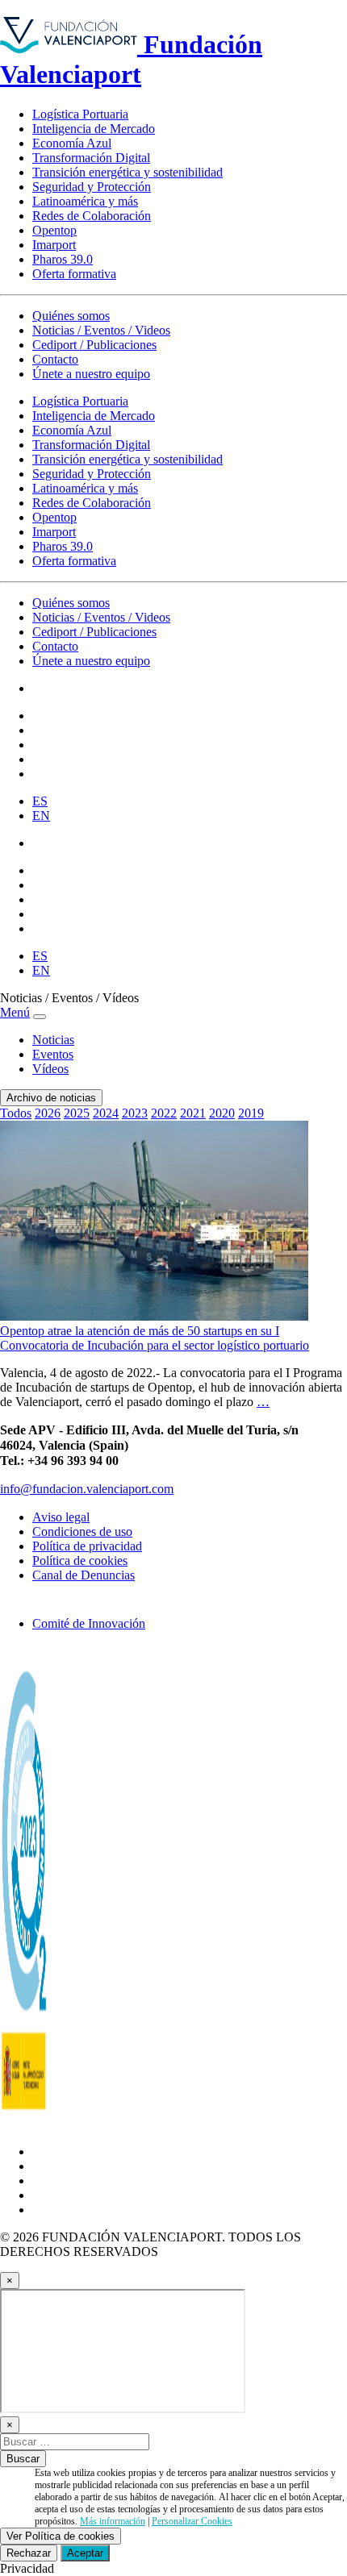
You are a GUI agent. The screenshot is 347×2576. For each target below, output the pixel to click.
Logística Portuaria (80, 114)
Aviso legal (61, 1517)
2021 (193, 1113)
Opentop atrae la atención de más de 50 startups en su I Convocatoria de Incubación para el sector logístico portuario (155, 1338)
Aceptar (85, 2553)
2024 (106, 1113)
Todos (16, 1113)
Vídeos (50, 1069)
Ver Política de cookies (61, 2536)
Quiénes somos (71, 316)
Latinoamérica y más (85, 201)
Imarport (54, 245)
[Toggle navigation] (40, 1017)
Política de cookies (80, 1561)
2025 (77, 1113)
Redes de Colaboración (92, 216)
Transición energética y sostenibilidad (128, 172)
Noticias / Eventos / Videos (101, 330)
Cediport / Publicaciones (94, 345)
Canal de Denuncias (84, 1575)
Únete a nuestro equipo (91, 374)
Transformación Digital (91, 158)
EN (41, 816)
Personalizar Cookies (192, 2521)
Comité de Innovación (89, 1623)
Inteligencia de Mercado (94, 129)
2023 (135, 1113)
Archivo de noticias (51, 1098)
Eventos (53, 1054)
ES (40, 801)
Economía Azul (72, 143)
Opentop (54, 230)
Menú (15, 1012)
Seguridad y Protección (92, 187)
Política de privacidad (87, 1546)
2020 (222, 1113)
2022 (164, 1113)
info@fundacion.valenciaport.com (87, 1489)
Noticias (53, 1040)
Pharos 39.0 (63, 259)
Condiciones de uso (82, 1531)
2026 (48, 1113)
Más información (113, 2521)
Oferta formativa (74, 274)
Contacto (55, 359)
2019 (251, 1113)
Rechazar (29, 2553)
